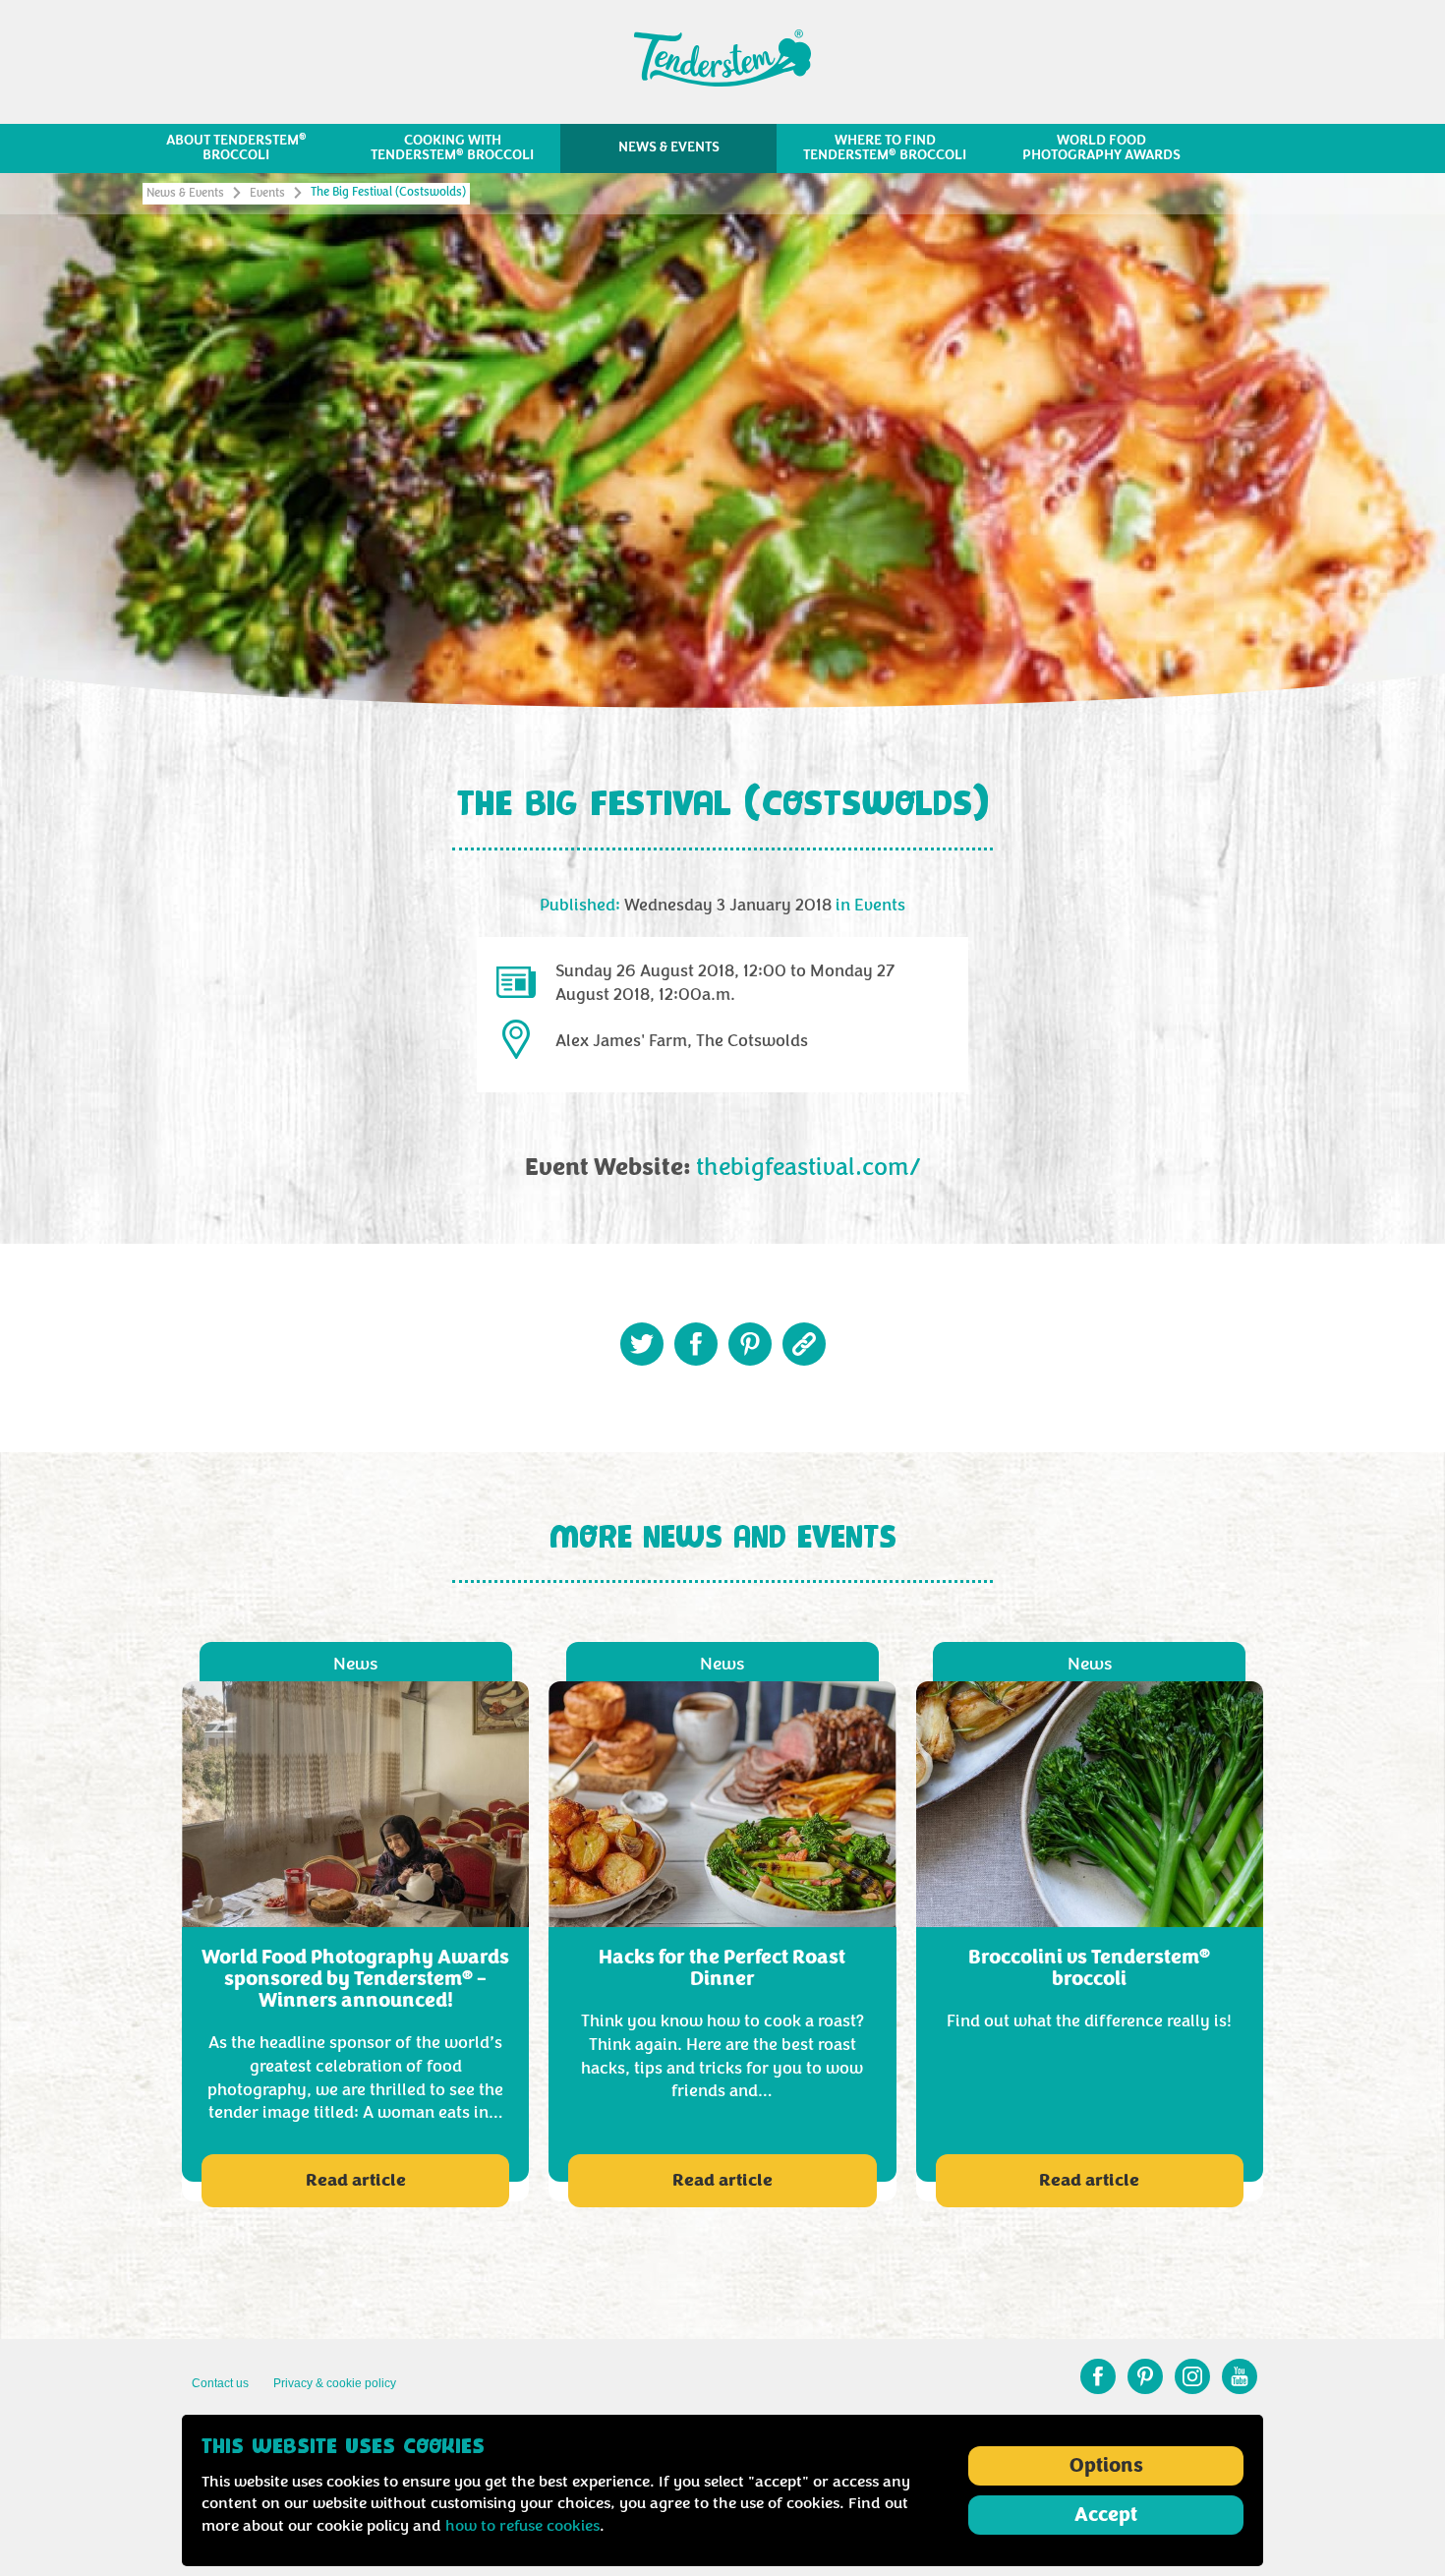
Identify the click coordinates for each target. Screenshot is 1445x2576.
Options (1106, 2466)
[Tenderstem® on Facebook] (1098, 2376)
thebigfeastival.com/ (809, 1168)
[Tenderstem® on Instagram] (1192, 2376)
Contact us (220, 2383)
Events (267, 193)
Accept (1106, 2515)
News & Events (185, 193)
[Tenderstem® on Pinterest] (1145, 2376)
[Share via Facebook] (696, 1344)
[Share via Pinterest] (750, 1344)
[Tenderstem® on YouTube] (1240, 2376)
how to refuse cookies (522, 2526)
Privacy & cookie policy (335, 2383)
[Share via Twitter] (642, 1344)
